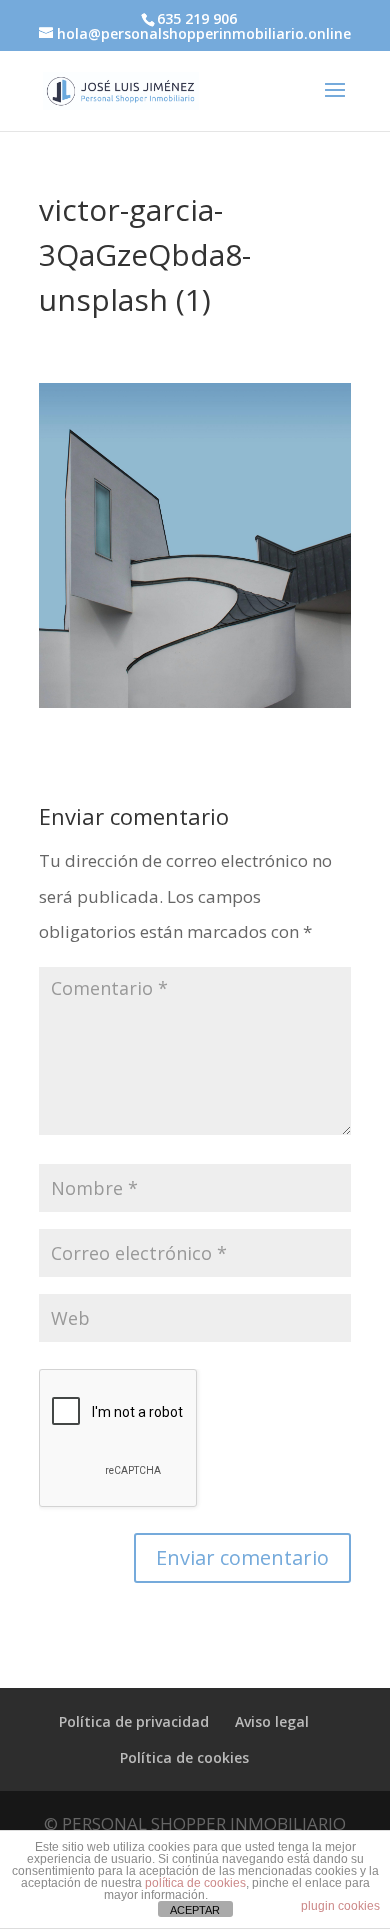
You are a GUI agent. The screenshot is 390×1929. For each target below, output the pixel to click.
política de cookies (195, 1883)
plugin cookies (340, 1906)
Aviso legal (272, 1721)
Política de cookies (184, 1757)
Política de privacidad (134, 1721)
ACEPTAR (195, 1910)
